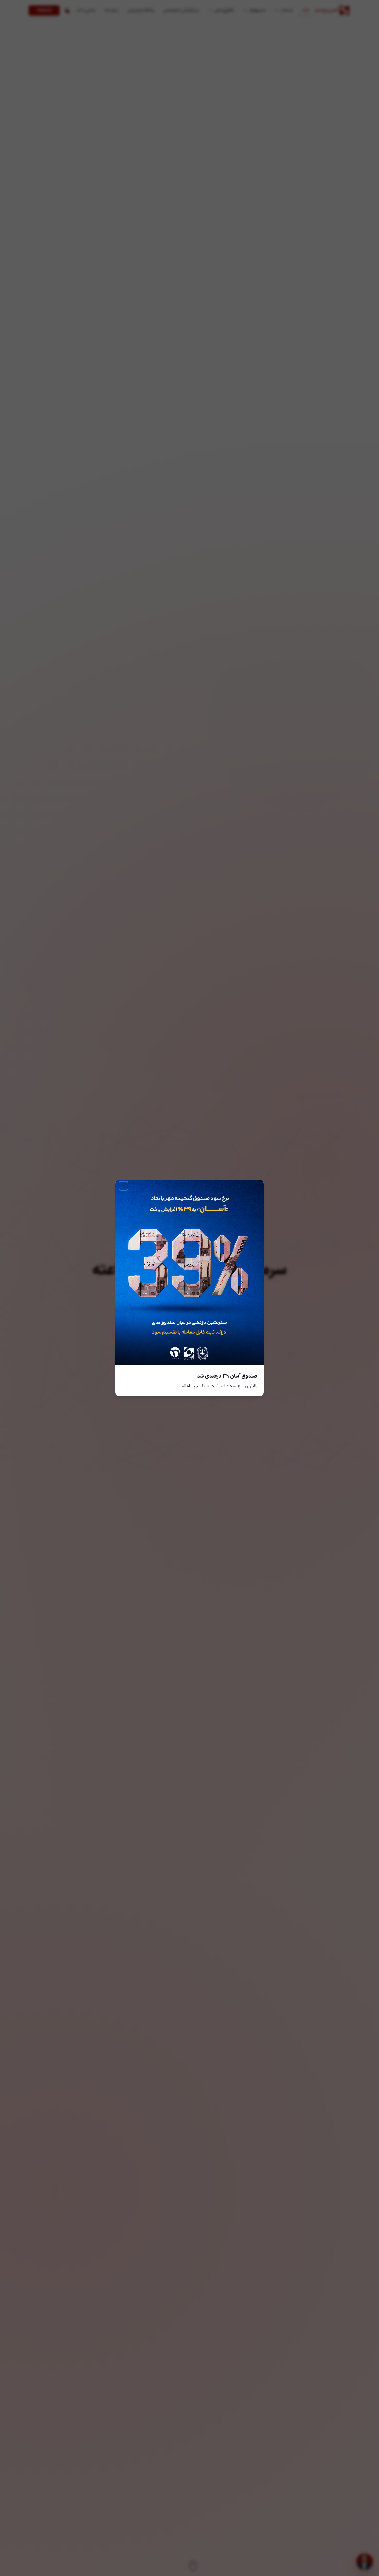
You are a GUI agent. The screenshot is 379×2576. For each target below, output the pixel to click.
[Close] (123, 1186)
